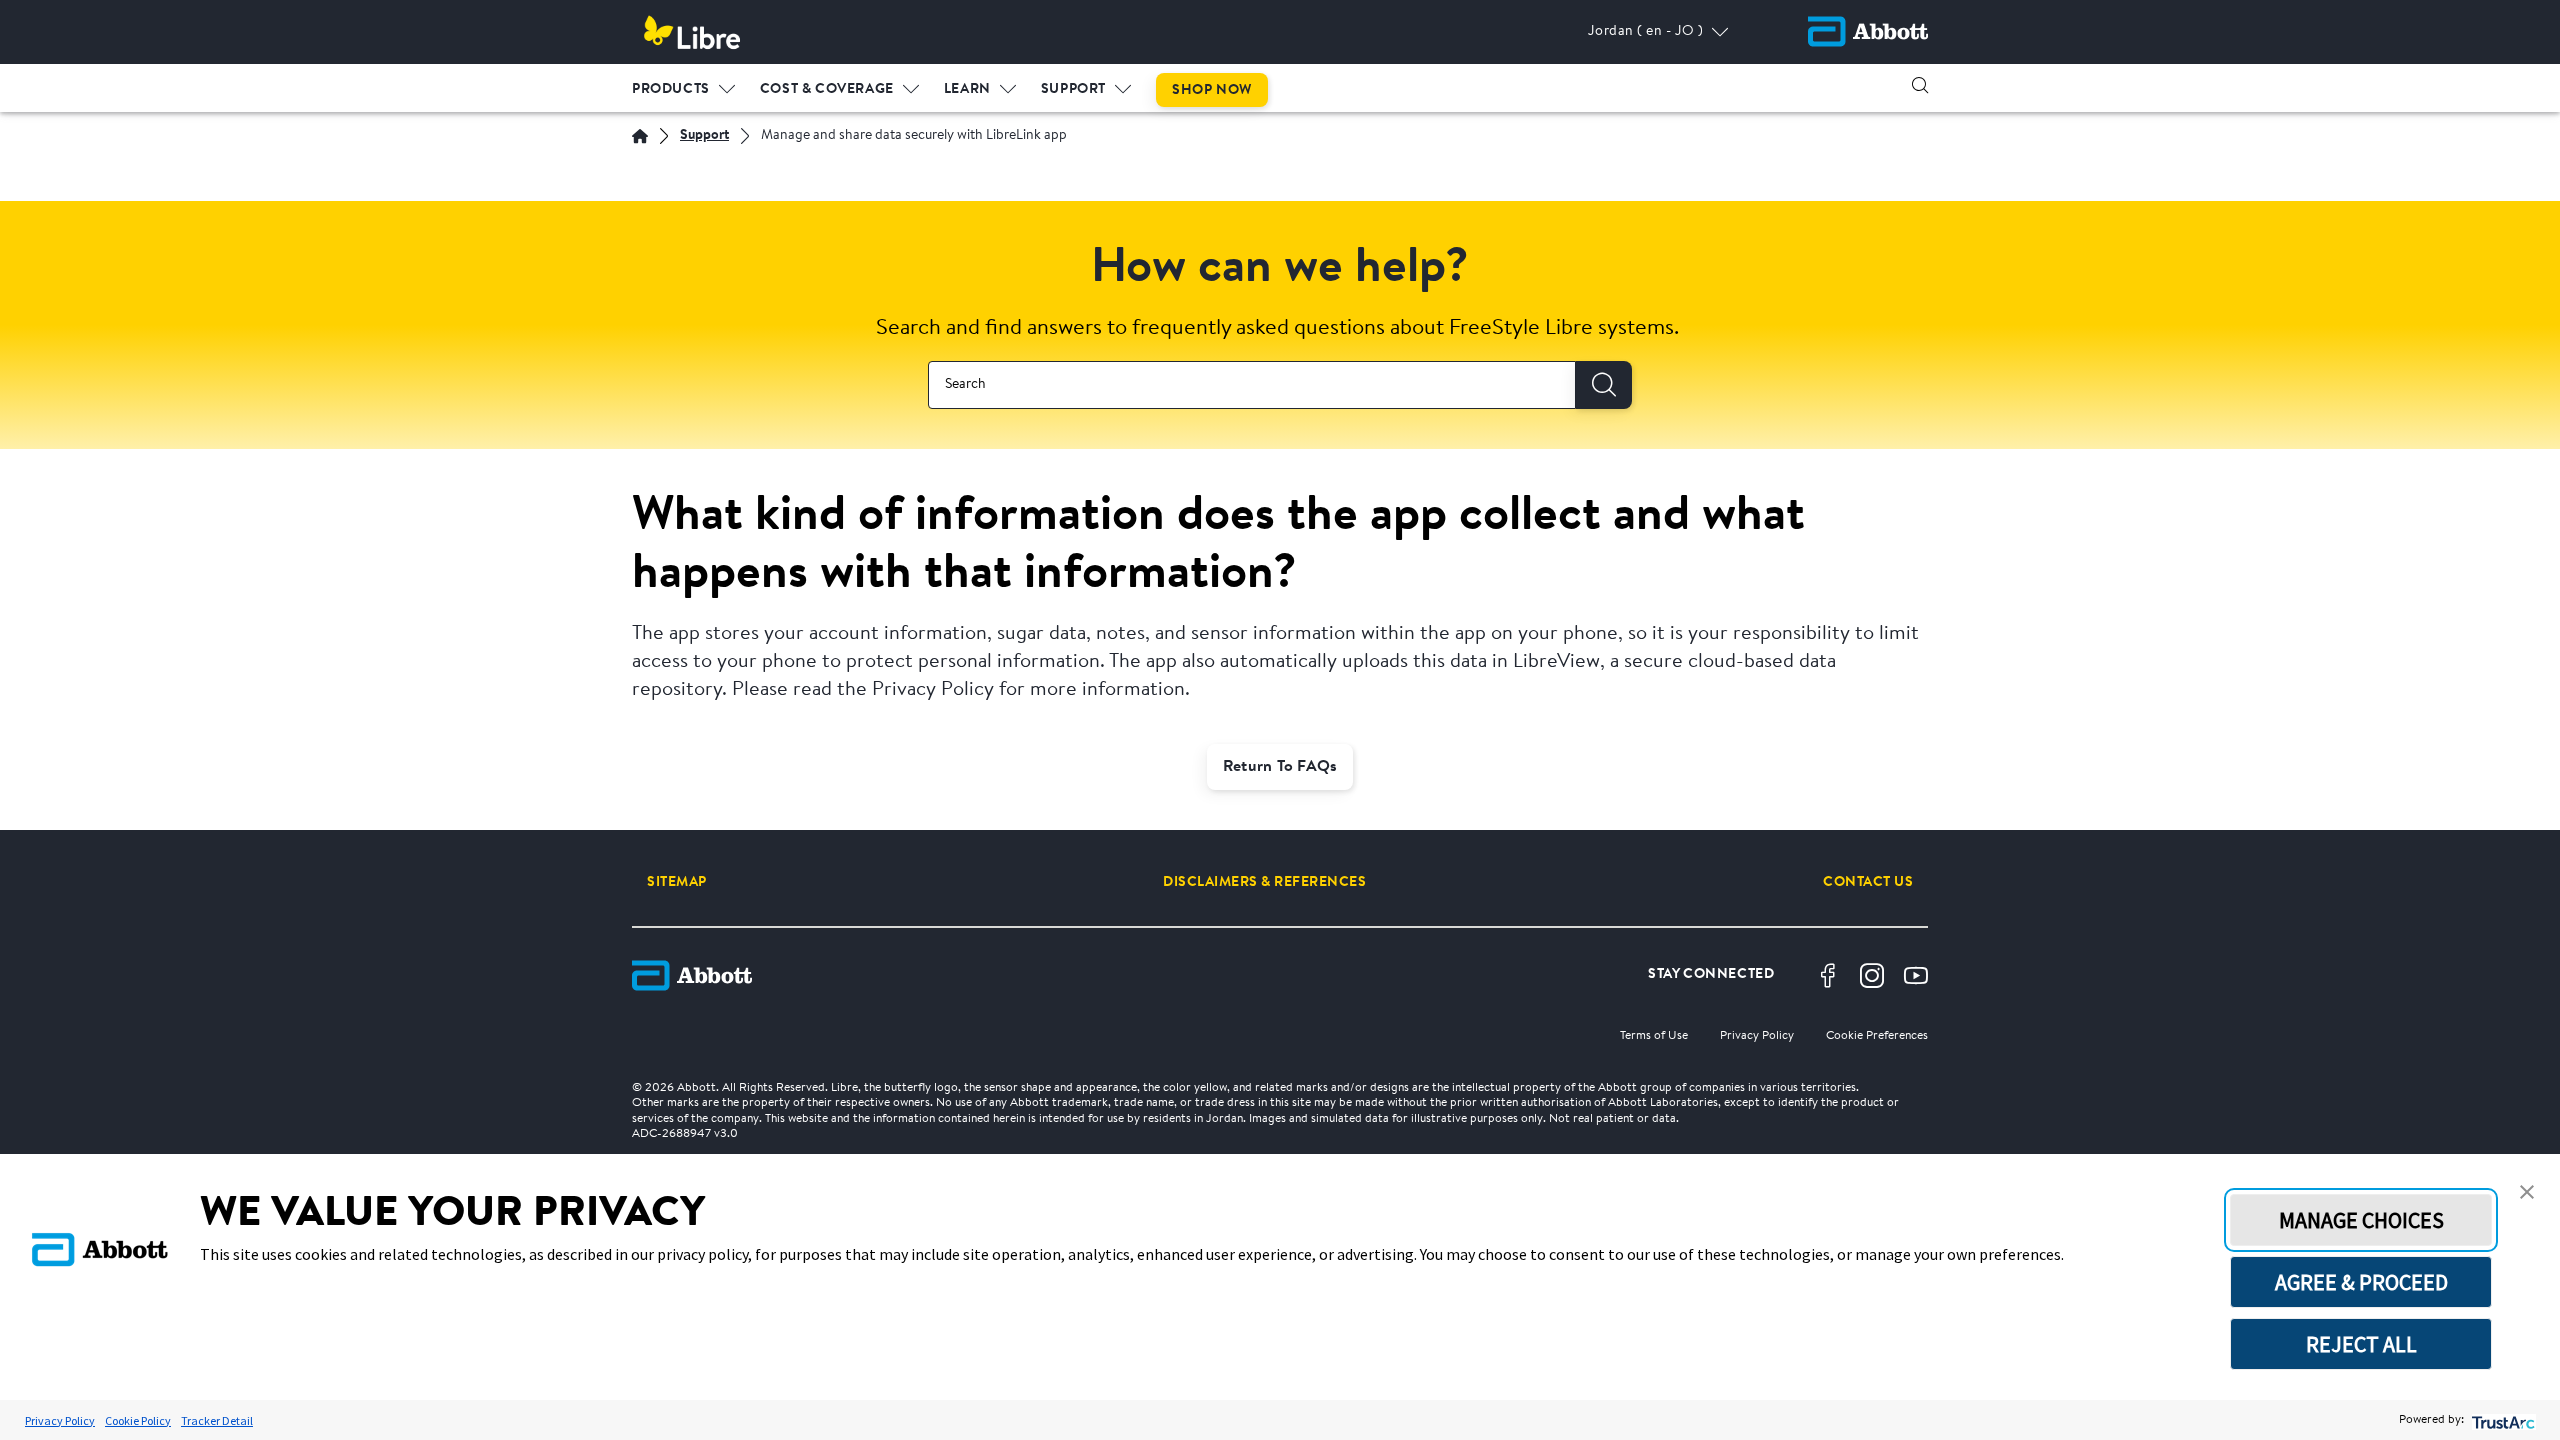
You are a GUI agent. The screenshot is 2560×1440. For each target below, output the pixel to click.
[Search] (1604, 385)
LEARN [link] (967, 90)
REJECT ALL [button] (2361, 1344)
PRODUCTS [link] (671, 90)
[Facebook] (1828, 976)
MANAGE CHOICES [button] (2361, 1220)
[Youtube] (1916, 976)
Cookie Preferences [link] (1877, 1036)
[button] (1920, 85)
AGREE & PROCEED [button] (2361, 1282)
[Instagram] (1872, 976)
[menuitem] (684, 85)
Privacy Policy (60, 1420)
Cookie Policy (138, 1420)
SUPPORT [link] (1073, 90)
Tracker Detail (217, 1420)
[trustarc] (2501, 1420)
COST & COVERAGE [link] (827, 90)
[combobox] (1252, 385)
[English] (640, 136)
